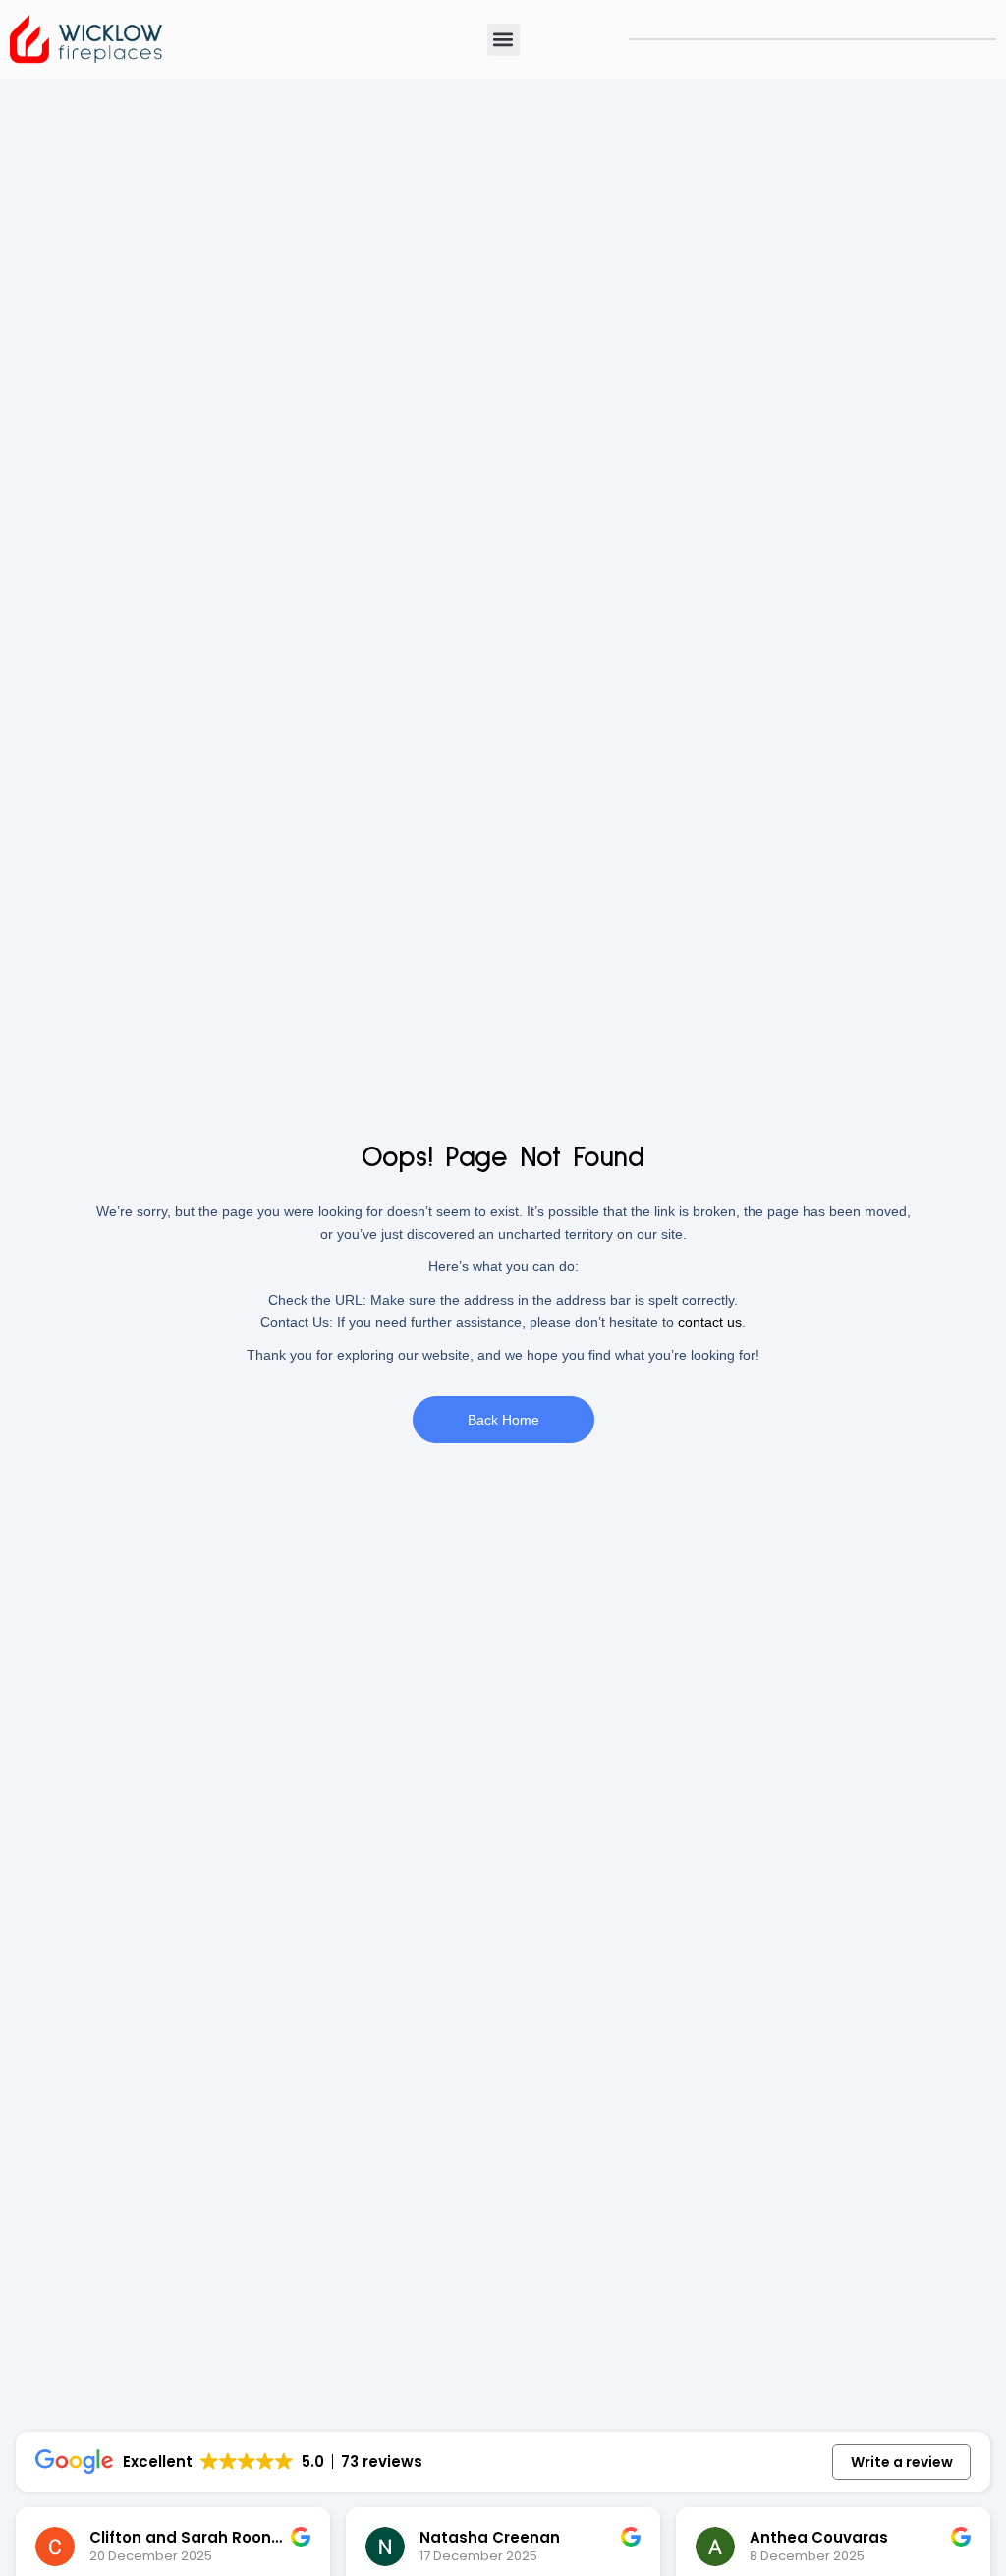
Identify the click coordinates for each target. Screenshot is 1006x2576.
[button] (503, 40)
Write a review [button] (902, 2462)
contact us (710, 1322)
